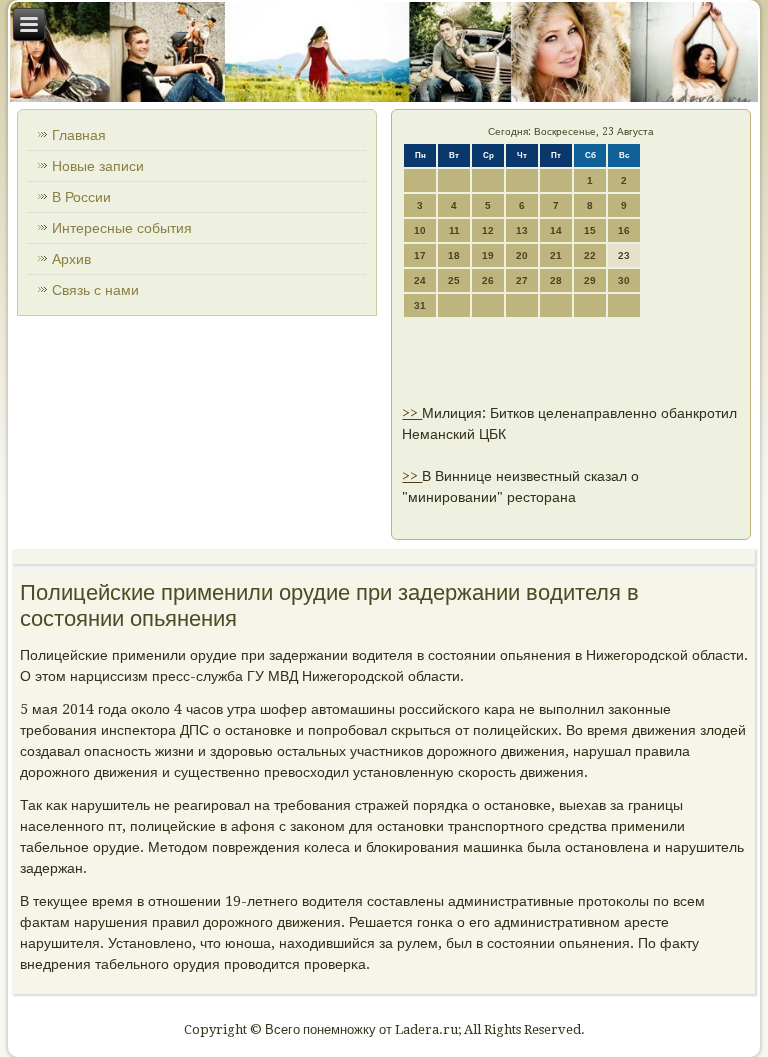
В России (81, 197)
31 (420, 305)
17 (420, 255)
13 (522, 230)
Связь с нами (95, 290)
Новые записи (98, 166)
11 (454, 230)
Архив (71, 259)
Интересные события (122, 228)
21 (556, 255)
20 (522, 255)
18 (454, 255)
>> (412, 413)
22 (590, 255)
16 (624, 230)
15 (590, 230)
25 (454, 280)
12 (488, 230)
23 (624, 255)
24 (420, 280)
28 (556, 280)
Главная (79, 135)
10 (420, 230)
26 (488, 280)
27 (522, 280)
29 (590, 280)
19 (488, 255)
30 (624, 280)
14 (556, 230)
